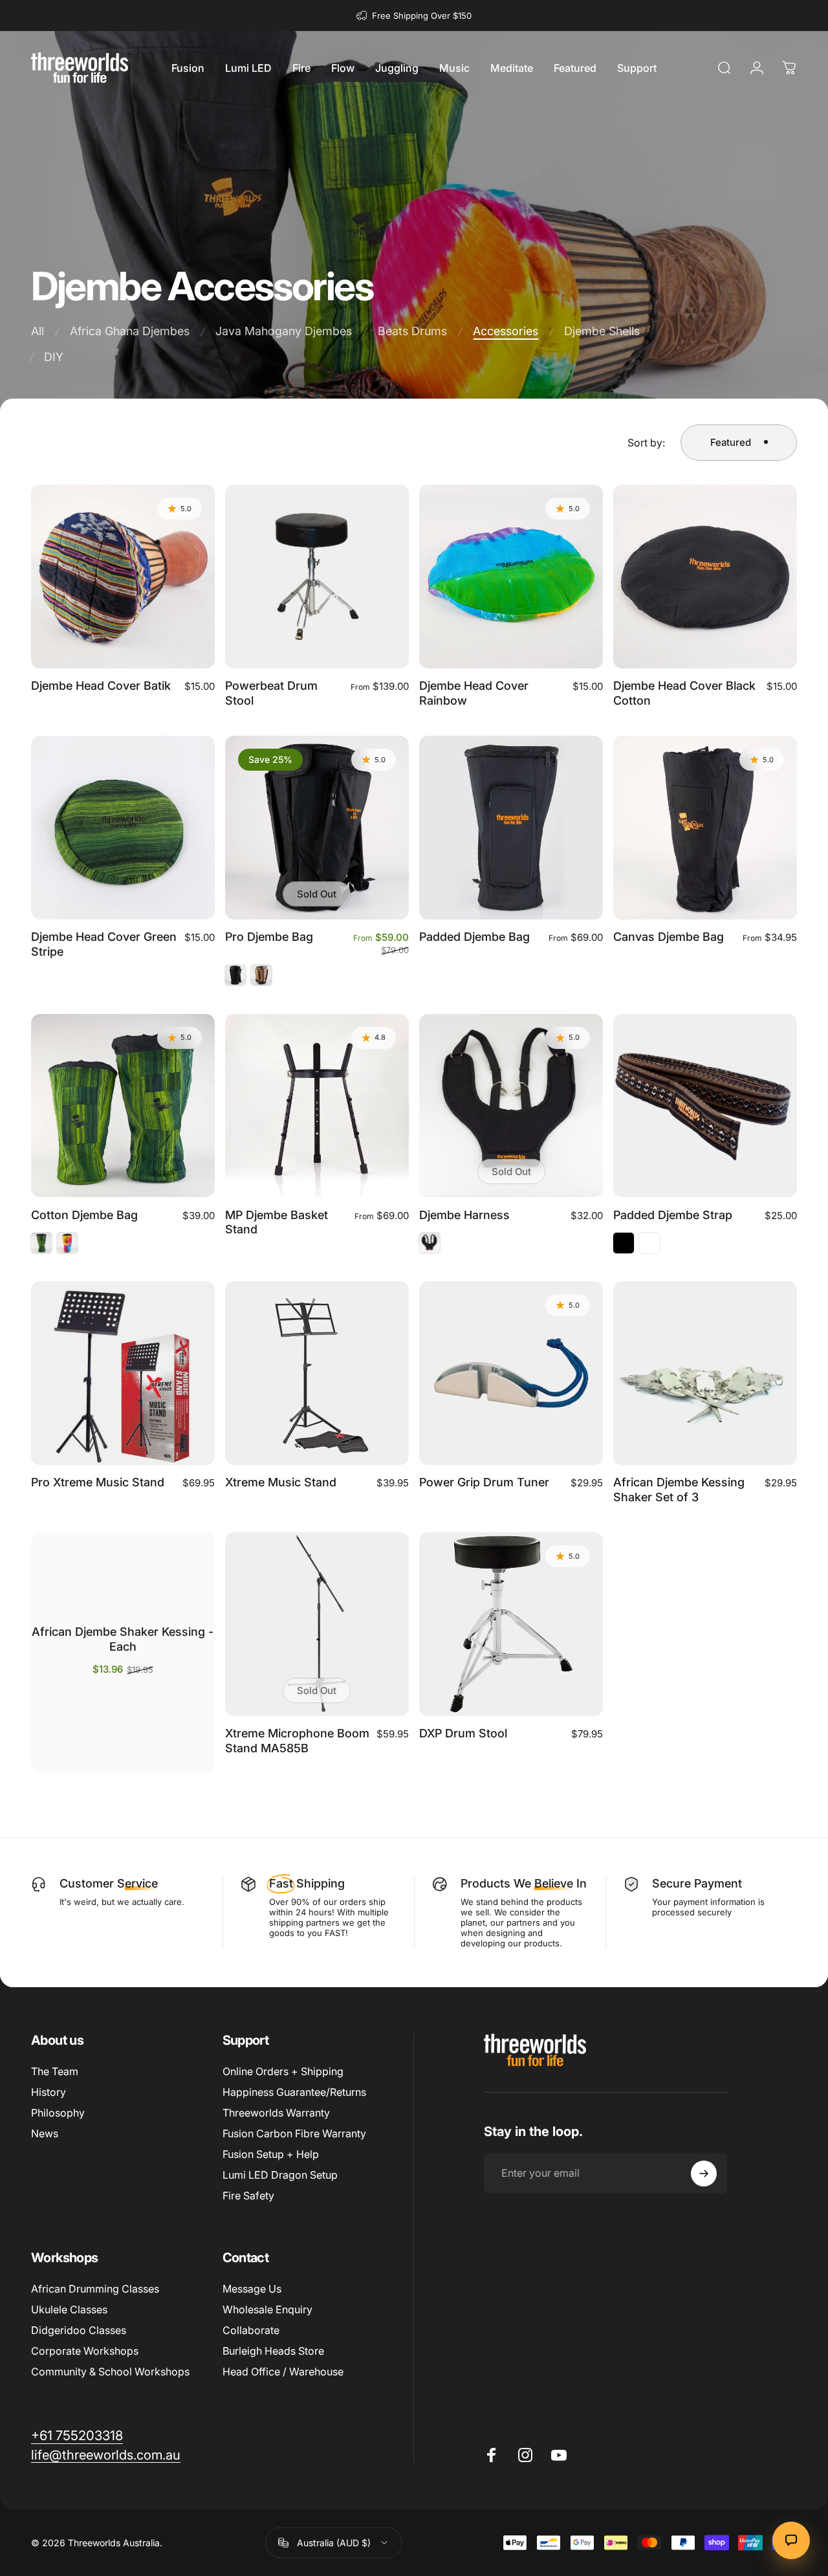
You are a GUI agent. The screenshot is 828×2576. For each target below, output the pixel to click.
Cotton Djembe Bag (84, 1215)
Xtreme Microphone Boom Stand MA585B (297, 1741)
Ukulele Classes (69, 2309)
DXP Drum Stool (463, 1733)
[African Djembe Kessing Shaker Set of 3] (705, 1373)
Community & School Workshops (110, 2372)
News (45, 2133)
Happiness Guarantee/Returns (294, 2092)
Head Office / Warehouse (283, 2372)
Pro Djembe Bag (269, 937)
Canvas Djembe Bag (669, 937)
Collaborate (251, 2330)
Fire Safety (248, 2196)
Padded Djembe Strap (673, 1215)
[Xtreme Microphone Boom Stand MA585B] (317, 1624)
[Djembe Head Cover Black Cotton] (705, 577)
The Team (55, 2071)
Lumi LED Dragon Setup (280, 2175)
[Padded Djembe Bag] (511, 828)
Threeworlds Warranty (276, 2113)
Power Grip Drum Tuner (484, 1482)
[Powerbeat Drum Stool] (317, 577)
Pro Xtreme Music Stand (98, 1482)
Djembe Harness (464, 1215)
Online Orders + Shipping (283, 2071)
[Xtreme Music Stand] (317, 1373)
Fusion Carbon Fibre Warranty (294, 2133)
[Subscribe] (704, 2174)
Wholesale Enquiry (267, 2309)
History (49, 2092)
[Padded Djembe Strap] (705, 1106)
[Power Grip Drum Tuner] (511, 1373)
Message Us (252, 2289)
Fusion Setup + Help (271, 2154)
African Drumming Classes (95, 2289)
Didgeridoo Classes (79, 2330)
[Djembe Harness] (511, 1106)
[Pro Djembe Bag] (317, 828)
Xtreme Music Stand (281, 1482)
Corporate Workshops (85, 2351)
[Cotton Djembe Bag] (123, 1106)
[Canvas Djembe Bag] (705, 828)
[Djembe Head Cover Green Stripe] (123, 828)
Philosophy (58, 2113)
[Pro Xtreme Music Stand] (123, 1373)
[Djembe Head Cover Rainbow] (511, 577)
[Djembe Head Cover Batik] (123, 577)
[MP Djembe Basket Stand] (317, 1106)
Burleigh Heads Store (273, 2351)
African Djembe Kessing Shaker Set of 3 (679, 1490)
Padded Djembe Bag (474, 937)
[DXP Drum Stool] (511, 1624)
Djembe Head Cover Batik (101, 686)
